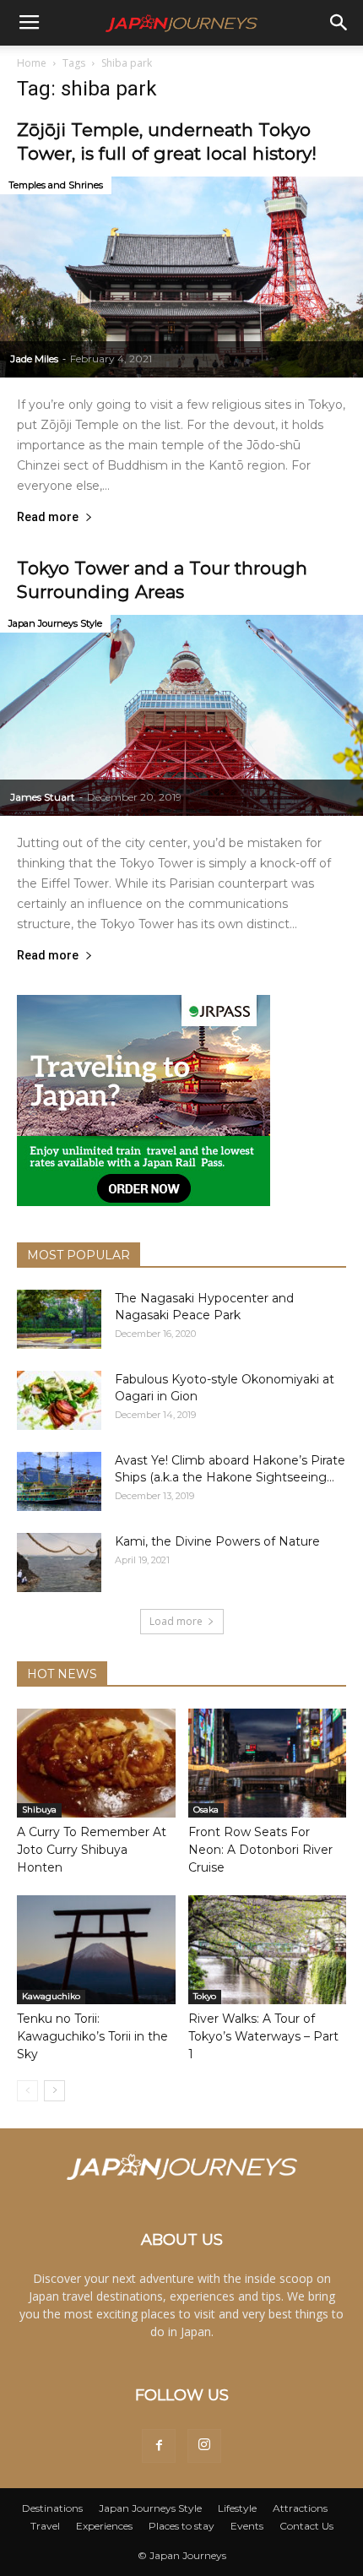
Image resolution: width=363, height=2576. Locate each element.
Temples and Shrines (56, 185)
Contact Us (306, 2526)
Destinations (52, 2508)
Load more (176, 1621)
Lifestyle (237, 2508)
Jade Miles (34, 359)
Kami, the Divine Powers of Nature (217, 1541)
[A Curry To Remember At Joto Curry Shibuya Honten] (96, 1763)
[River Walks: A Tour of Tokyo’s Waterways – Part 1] (268, 1950)
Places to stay (181, 2526)
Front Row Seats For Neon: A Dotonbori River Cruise (260, 1850)
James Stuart (43, 797)
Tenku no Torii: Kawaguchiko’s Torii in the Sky (92, 2036)
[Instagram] (204, 2446)
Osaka (206, 1810)
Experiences (104, 2526)
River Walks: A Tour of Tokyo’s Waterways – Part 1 (263, 2036)
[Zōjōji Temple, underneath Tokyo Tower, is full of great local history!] (181, 277)
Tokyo (205, 1996)
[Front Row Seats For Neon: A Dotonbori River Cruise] (268, 1763)
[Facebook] (159, 2446)
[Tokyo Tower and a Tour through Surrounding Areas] (181, 715)
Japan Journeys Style (55, 623)
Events (247, 2526)
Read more (48, 517)
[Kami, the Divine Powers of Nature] (59, 1562)
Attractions (300, 2508)
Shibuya (39, 1810)
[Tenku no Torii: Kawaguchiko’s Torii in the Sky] (96, 1950)
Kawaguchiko (51, 1996)
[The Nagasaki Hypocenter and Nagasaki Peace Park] (59, 1319)
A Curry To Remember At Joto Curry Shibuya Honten (92, 1850)
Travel (45, 2526)
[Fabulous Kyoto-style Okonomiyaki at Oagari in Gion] (59, 1400)
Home (32, 63)
